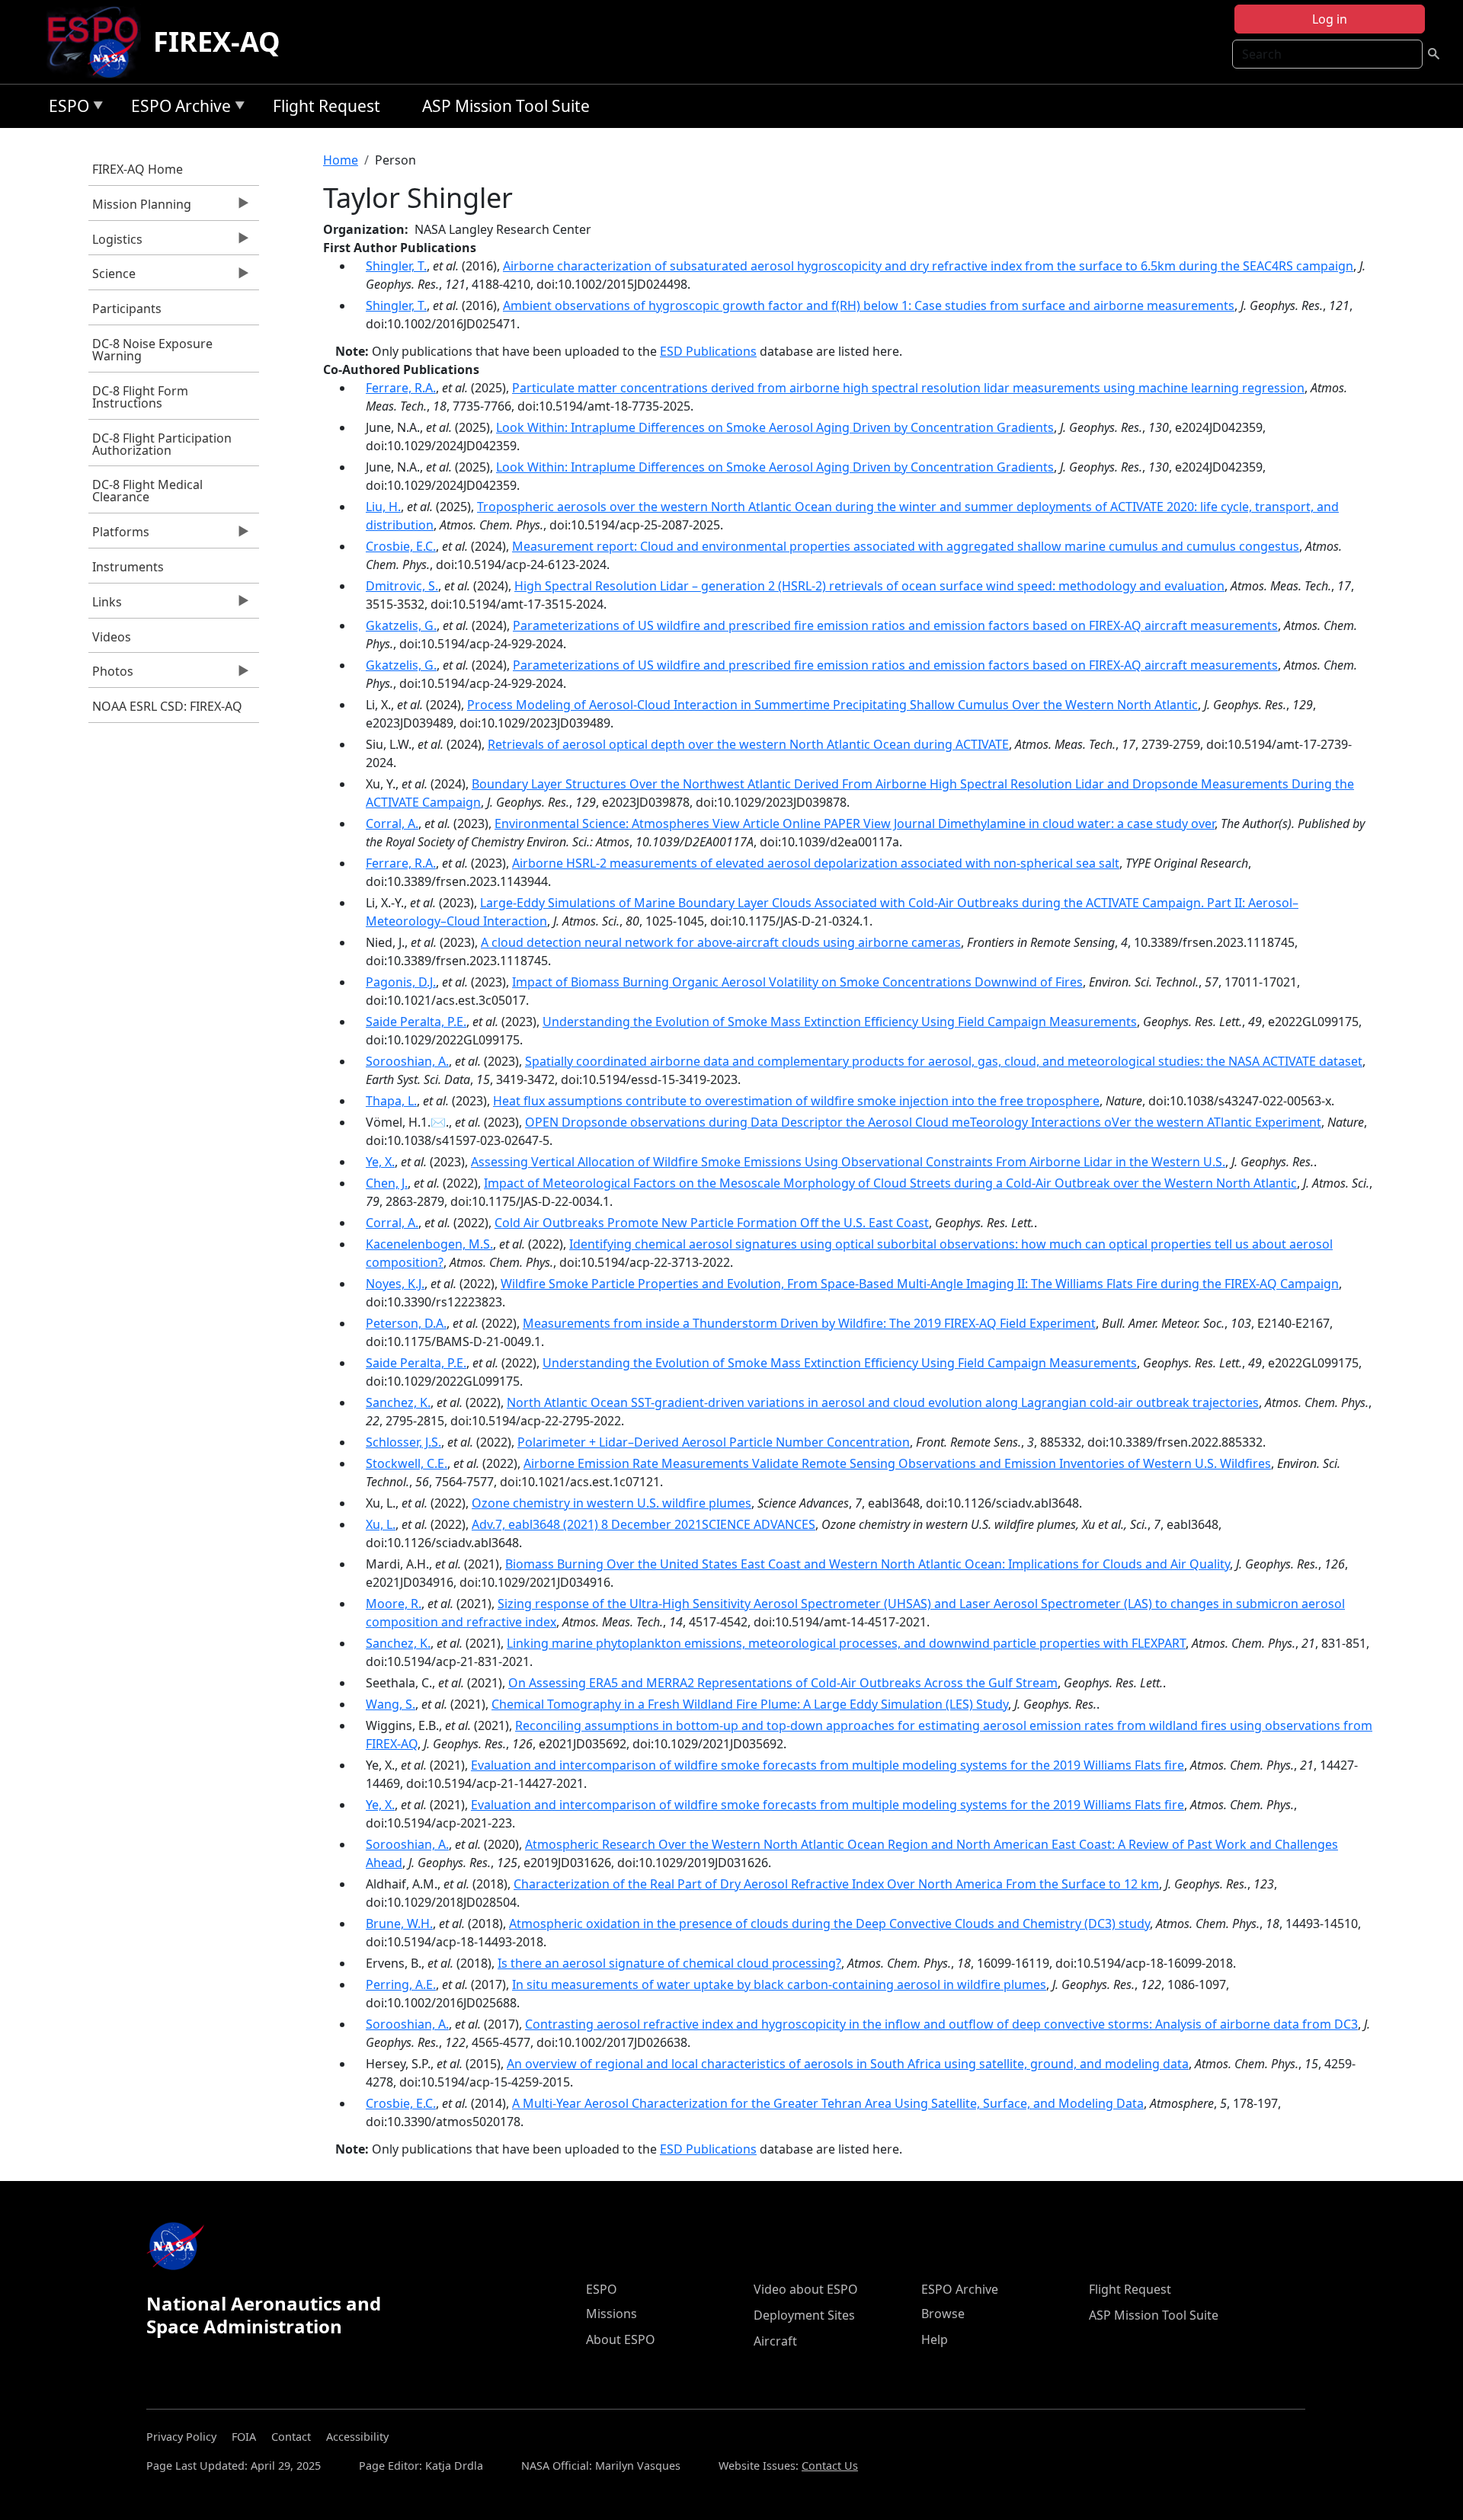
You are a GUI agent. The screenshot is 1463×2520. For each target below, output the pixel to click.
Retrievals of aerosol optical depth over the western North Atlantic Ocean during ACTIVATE (748, 744)
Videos (112, 637)
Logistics (115, 243)
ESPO (65, 109)
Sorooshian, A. (407, 1061)
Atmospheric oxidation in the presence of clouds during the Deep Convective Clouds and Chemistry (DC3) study (829, 1924)
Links (105, 606)
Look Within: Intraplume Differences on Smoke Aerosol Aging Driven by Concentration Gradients (775, 427)
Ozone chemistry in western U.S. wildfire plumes (611, 1503)
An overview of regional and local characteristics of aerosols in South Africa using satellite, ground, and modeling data (848, 2064)
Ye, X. (380, 1162)
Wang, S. (391, 1704)
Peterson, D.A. (406, 1323)
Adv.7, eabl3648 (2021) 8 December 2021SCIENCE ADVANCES (643, 1524)
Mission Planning (140, 208)
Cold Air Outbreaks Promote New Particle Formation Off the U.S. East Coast (712, 1223)
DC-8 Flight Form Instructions (140, 397)
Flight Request (327, 106)
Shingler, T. (396, 266)
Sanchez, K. (398, 1402)
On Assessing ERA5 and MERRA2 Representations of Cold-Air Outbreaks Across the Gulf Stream (783, 1683)
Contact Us (830, 2466)
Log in (1330, 19)
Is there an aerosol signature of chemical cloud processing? (669, 1963)
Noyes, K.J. (395, 1284)
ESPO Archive (177, 109)
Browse (943, 2314)
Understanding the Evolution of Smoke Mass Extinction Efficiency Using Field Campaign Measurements (840, 1022)
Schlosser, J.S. (403, 1442)
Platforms (119, 536)
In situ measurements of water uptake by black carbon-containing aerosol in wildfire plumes (779, 1984)
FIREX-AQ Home (138, 169)
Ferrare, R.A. (401, 388)
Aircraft (775, 2341)
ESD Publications (708, 351)
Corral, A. (392, 823)
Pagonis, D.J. (401, 982)
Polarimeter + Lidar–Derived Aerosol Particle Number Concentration (714, 1442)
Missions (611, 2314)
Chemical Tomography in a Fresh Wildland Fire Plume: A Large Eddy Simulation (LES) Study (750, 1704)
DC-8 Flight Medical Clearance (147, 491)
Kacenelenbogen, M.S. (429, 1244)
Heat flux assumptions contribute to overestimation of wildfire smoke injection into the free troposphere (796, 1101)
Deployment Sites (804, 2315)
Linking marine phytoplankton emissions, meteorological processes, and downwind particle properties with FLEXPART (846, 1643)
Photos (111, 675)
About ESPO (621, 2339)
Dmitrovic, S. (402, 586)
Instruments (128, 567)
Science (112, 277)
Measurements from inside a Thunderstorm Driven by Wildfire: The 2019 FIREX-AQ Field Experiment (809, 1323)
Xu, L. (381, 1524)
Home (341, 160)
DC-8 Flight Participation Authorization (162, 444)
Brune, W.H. (399, 1924)
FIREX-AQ (217, 42)
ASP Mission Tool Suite (506, 106)
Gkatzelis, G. (401, 625)
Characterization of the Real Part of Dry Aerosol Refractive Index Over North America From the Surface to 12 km (836, 1884)
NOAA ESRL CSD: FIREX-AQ (167, 706)
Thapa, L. (391, 1101)
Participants (127, 309)
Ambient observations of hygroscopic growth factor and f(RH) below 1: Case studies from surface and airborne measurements (869, 305)
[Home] (99, 42)
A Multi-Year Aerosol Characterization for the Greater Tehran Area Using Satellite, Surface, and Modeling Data (828, 2103)
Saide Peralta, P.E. (416, 1022)
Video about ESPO (806, 2289)
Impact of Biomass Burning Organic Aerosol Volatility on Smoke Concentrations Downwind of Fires (797, 982)
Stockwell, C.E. (407, 1463)
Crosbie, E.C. (401, 546)
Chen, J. (387, 1183)
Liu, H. (383, 507)
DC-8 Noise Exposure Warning (152, 350)
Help (935, 2339)
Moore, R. (394, 1604)
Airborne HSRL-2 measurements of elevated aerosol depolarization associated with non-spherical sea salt (816, 863)
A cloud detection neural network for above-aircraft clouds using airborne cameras (721, 942)
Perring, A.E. (401, 1984)
